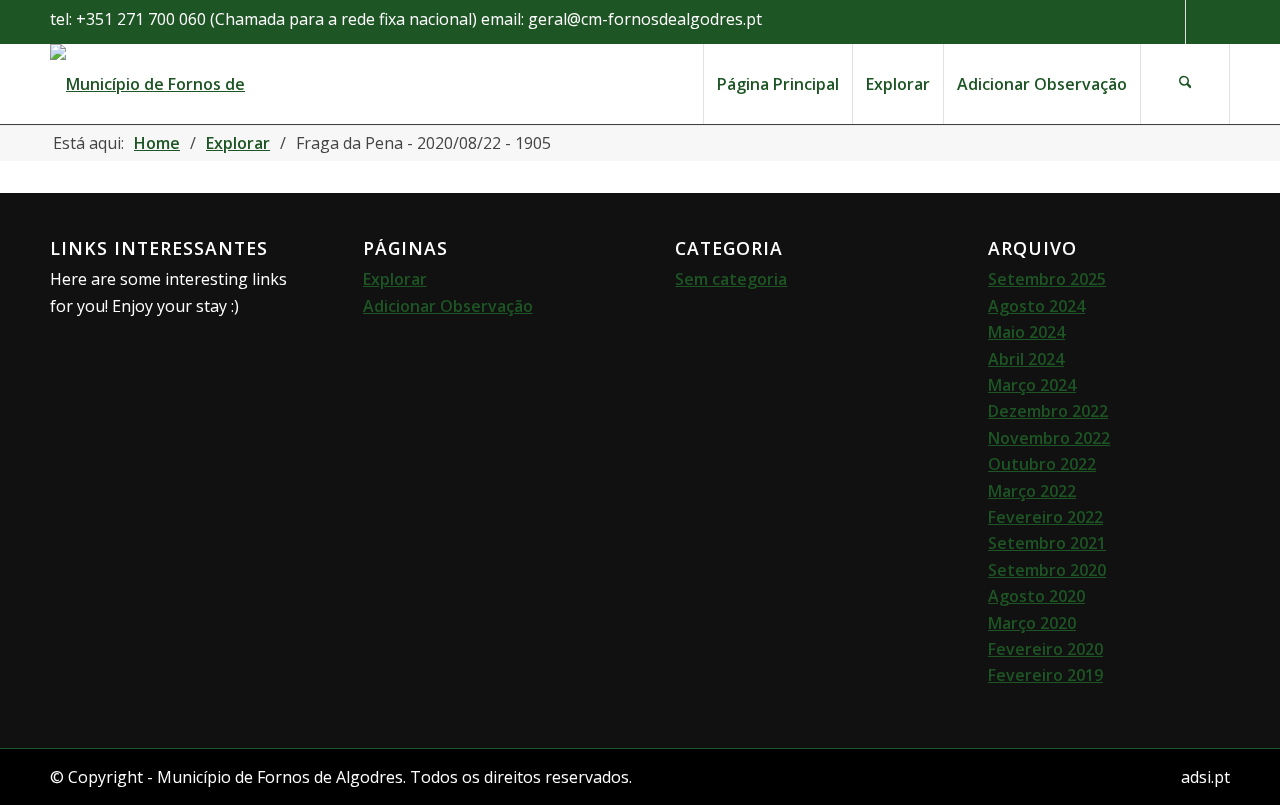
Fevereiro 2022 (1045, 517)
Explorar (395, 279)
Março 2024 (1032, 385)
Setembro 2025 (1047, 279)
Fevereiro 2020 (1045, 649)
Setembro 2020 (1047, 570)
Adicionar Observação (448, 306)
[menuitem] (777, 84)
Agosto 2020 (1036, 596)
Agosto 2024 (1036, 306)
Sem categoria (731, 279)
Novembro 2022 (1049, 438)
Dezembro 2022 (1048, 411)
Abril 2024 (1026, 359)
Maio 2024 (1026, 332)
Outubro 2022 (1042, 464)
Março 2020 (1032, 623)
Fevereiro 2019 (1045, 675)
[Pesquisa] (1185, 84)
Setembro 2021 (1047, 543)
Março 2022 (1032, 491)
